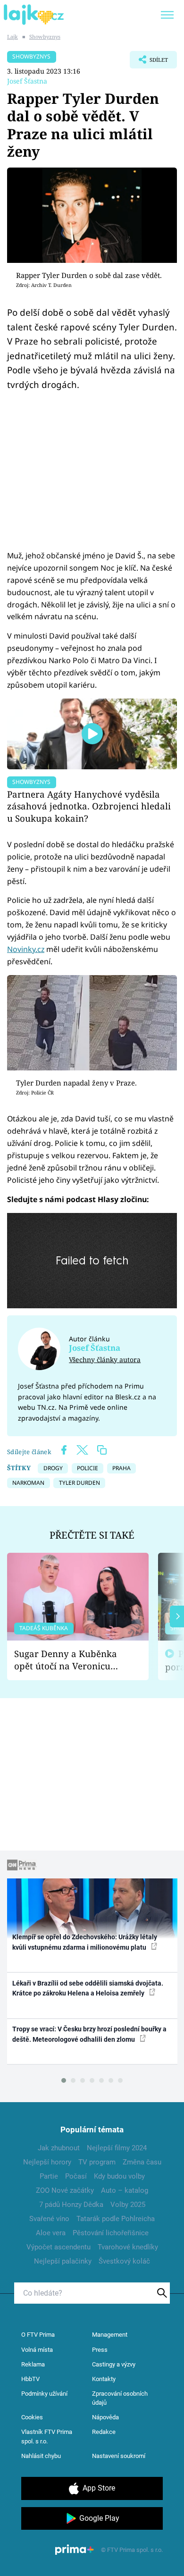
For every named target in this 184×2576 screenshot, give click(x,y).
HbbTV (30, 2379)
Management (110, 2335)
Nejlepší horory (47, 2162)
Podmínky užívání (44, 2394)
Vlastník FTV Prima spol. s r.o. (47, 2437)
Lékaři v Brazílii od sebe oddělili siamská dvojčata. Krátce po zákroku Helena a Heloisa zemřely (88, 1988)
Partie (49, 2176)
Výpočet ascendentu (59, 2247)
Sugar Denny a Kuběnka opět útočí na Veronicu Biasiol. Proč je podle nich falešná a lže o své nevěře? (70, 1660)
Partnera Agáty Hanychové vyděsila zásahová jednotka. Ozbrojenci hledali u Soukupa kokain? (89, 806)
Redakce (104, 2432)
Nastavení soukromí (119, 2456)
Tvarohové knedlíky (128, 2247)
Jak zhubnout (59, 2148)
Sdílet (149, 62)
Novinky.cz (26, 949)
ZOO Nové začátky (65, 2190)
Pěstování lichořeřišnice (111, 2233)
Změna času (142, 2162)
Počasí (76, 2176)
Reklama (33, 2364)
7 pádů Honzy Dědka (71, 2205)
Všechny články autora (105, 1360)
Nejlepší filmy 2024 (117, 2148)
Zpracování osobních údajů (120, 2398)
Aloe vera (51, 2233)
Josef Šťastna (27, 81)
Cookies (32, 2417)
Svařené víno (49, 2219)
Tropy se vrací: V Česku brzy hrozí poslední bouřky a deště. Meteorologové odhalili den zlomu (89, 2034)
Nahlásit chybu (41, 2456)
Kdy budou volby (119, 2176)
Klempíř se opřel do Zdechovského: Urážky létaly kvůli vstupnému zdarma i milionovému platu (85, 1942)
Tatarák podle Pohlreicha (116, 2219)
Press (100, 2350)
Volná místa (37, 2350)
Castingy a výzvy (114, 2364)
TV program (97, 2162)
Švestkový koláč (124, 2261)
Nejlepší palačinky (63, 2261)
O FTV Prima (38, 2335)
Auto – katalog (125, 2190)
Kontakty (104, 2379)
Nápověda (105, 2417)
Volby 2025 (128, 2205)
